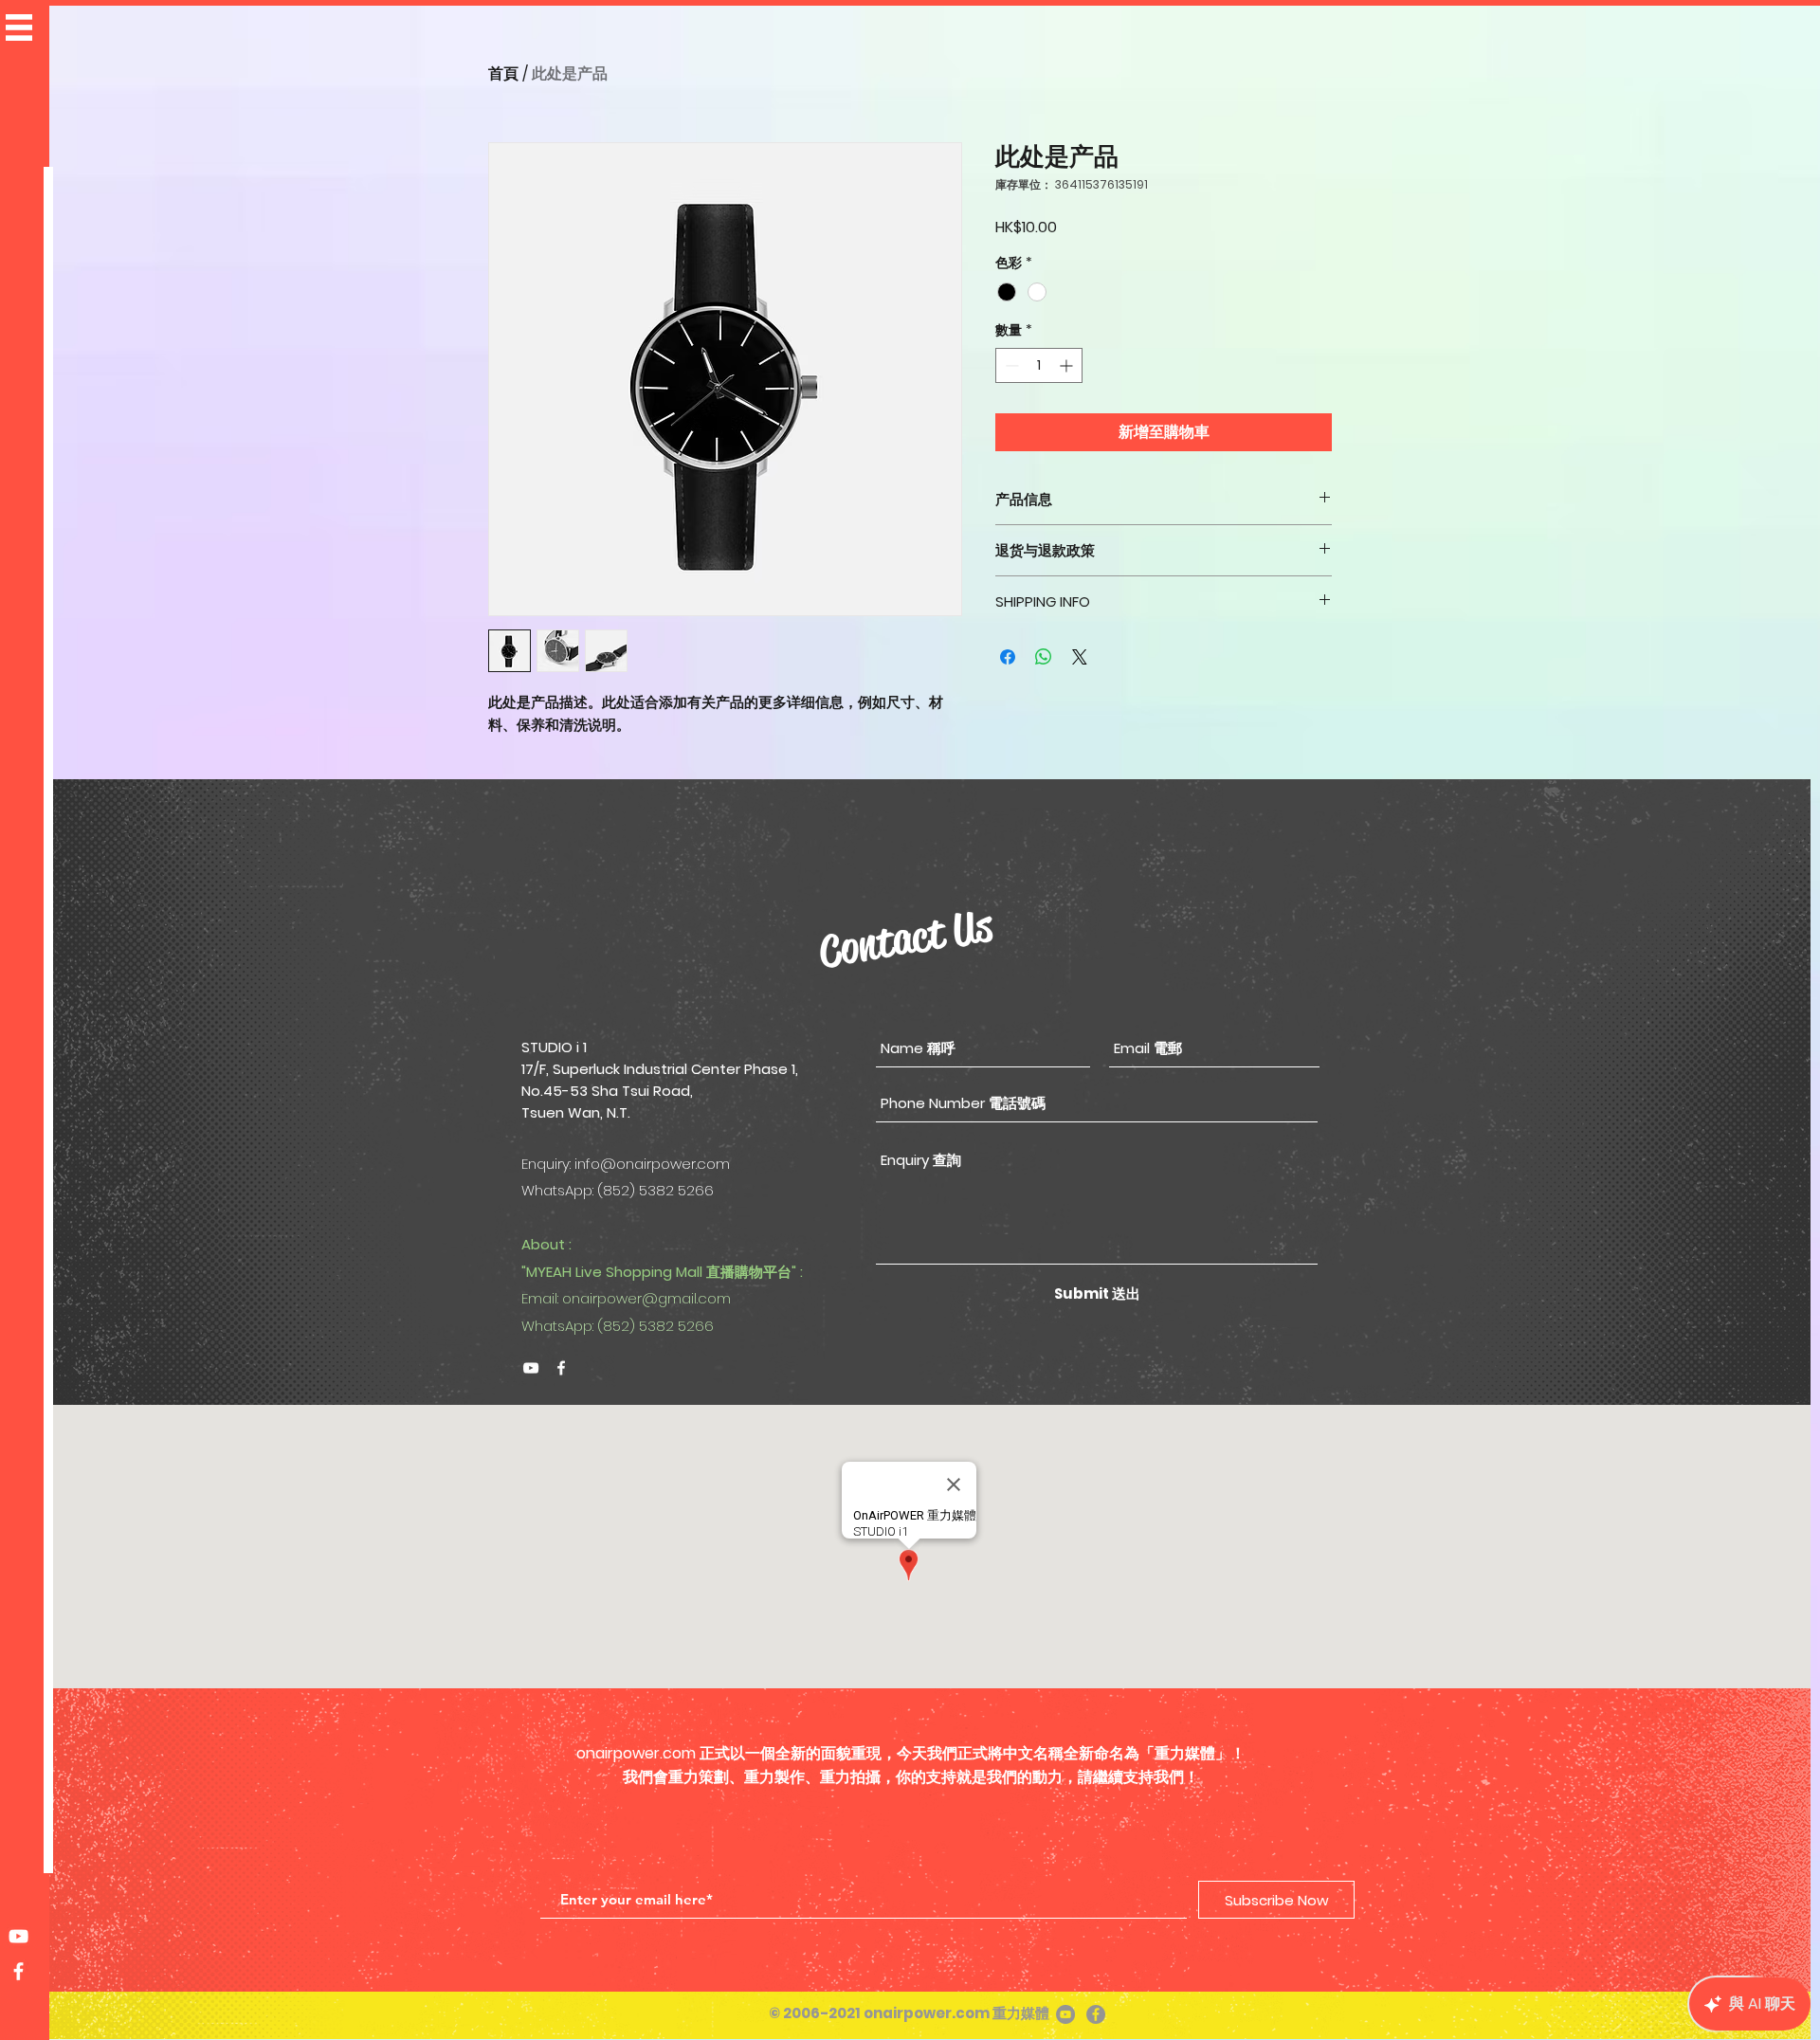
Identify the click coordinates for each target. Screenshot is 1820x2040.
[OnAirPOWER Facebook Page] (18, 1971)
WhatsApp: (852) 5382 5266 (618, 1326)
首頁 (503, 73)
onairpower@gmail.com (646, 1298)
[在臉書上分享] (1008, 657)
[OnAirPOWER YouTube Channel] (18, 1936)
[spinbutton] (1039, 365)
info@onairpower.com (652, 1164)
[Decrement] (1010, 365)
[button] (19, 27)
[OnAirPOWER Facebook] (561, 1368)
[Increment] (1068, 365)
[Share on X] (1080, 657)
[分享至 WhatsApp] (1044, 657)
